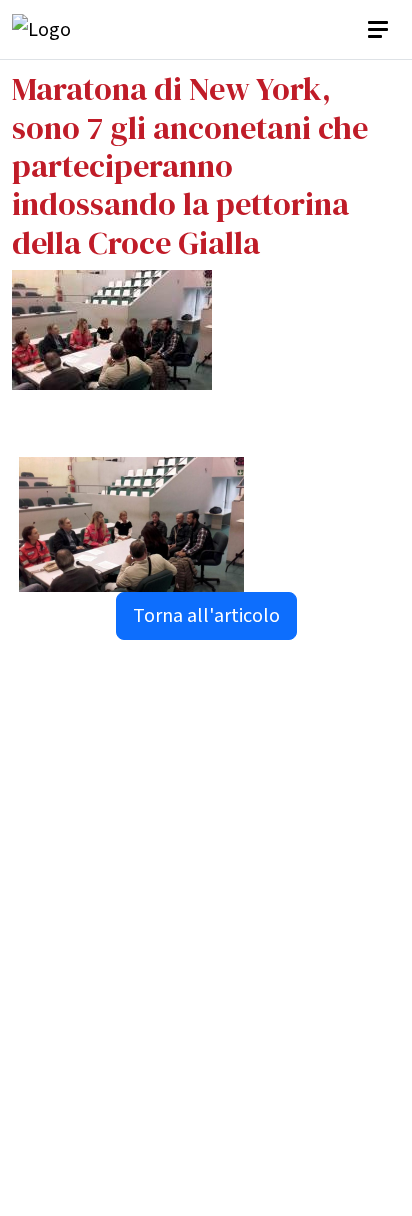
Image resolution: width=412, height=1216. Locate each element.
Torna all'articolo (206, 616)
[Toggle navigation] (380, 30)
